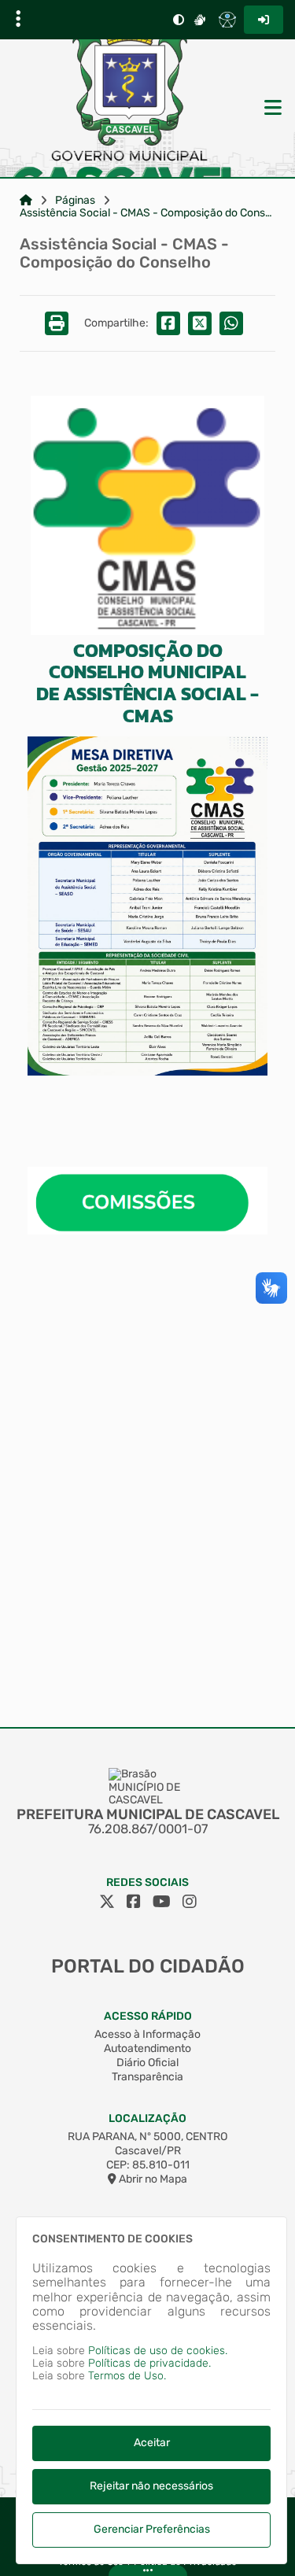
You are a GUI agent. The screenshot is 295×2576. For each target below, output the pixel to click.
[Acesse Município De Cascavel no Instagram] (190, 1902)
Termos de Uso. (127, 2376)
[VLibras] (200, 20)
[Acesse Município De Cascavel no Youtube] (162, 1902)
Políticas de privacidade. (149, 2363)
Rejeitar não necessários (151, 2486)
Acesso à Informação (147, 2034)
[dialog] (151, 2390)
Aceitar (152, 2443)
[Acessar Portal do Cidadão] (130, 108)
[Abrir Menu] (271, 109)
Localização (147, 2118)
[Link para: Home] (26, 201)
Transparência (147, 2077)
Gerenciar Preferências (152, 2529)
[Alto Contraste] (179, 20)
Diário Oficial (147, 2063)
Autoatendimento (147, 2048)
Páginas (75, 201)
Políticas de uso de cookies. (158, 2351)
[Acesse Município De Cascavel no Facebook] (134, 1902)
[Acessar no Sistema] (264, 20)
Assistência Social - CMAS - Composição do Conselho (147, 213)
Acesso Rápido (148, 2016)
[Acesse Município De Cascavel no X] (107, 1902)
